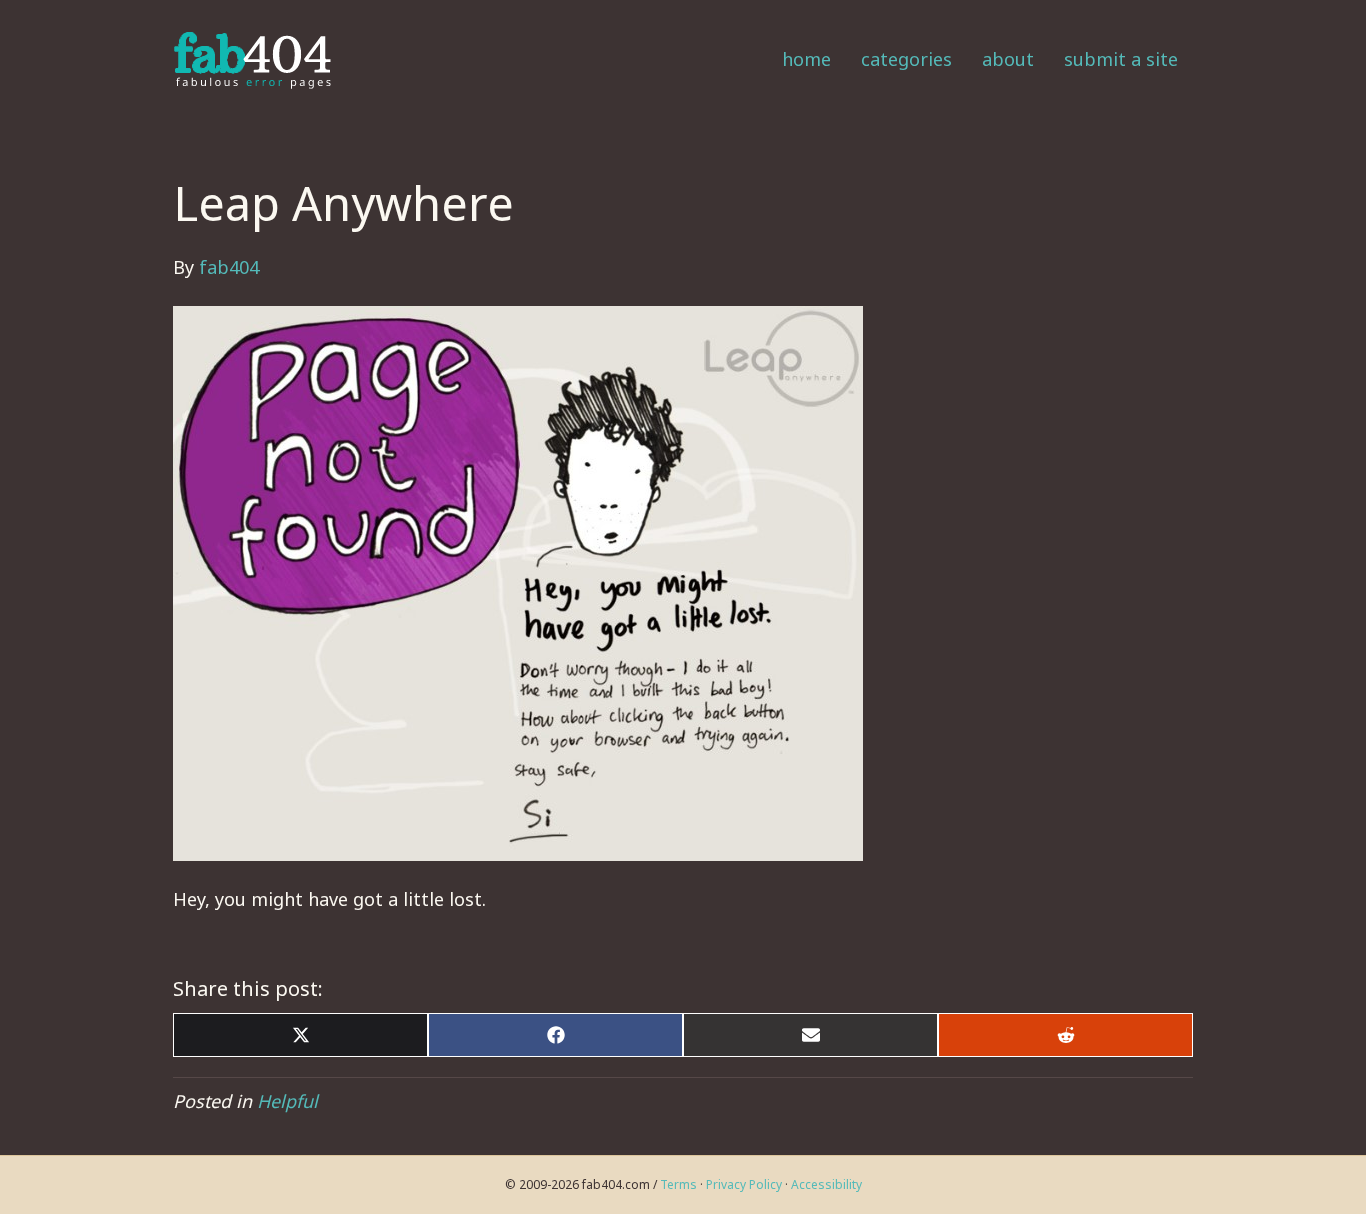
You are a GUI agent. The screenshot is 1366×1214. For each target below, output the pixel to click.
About (1008, 59)
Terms (678, 1184)
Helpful (287, 1101)
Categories (906, 59)
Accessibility (826, 1184)
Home (806, 59)
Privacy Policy (744, 1184)
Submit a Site (1121, 59)
